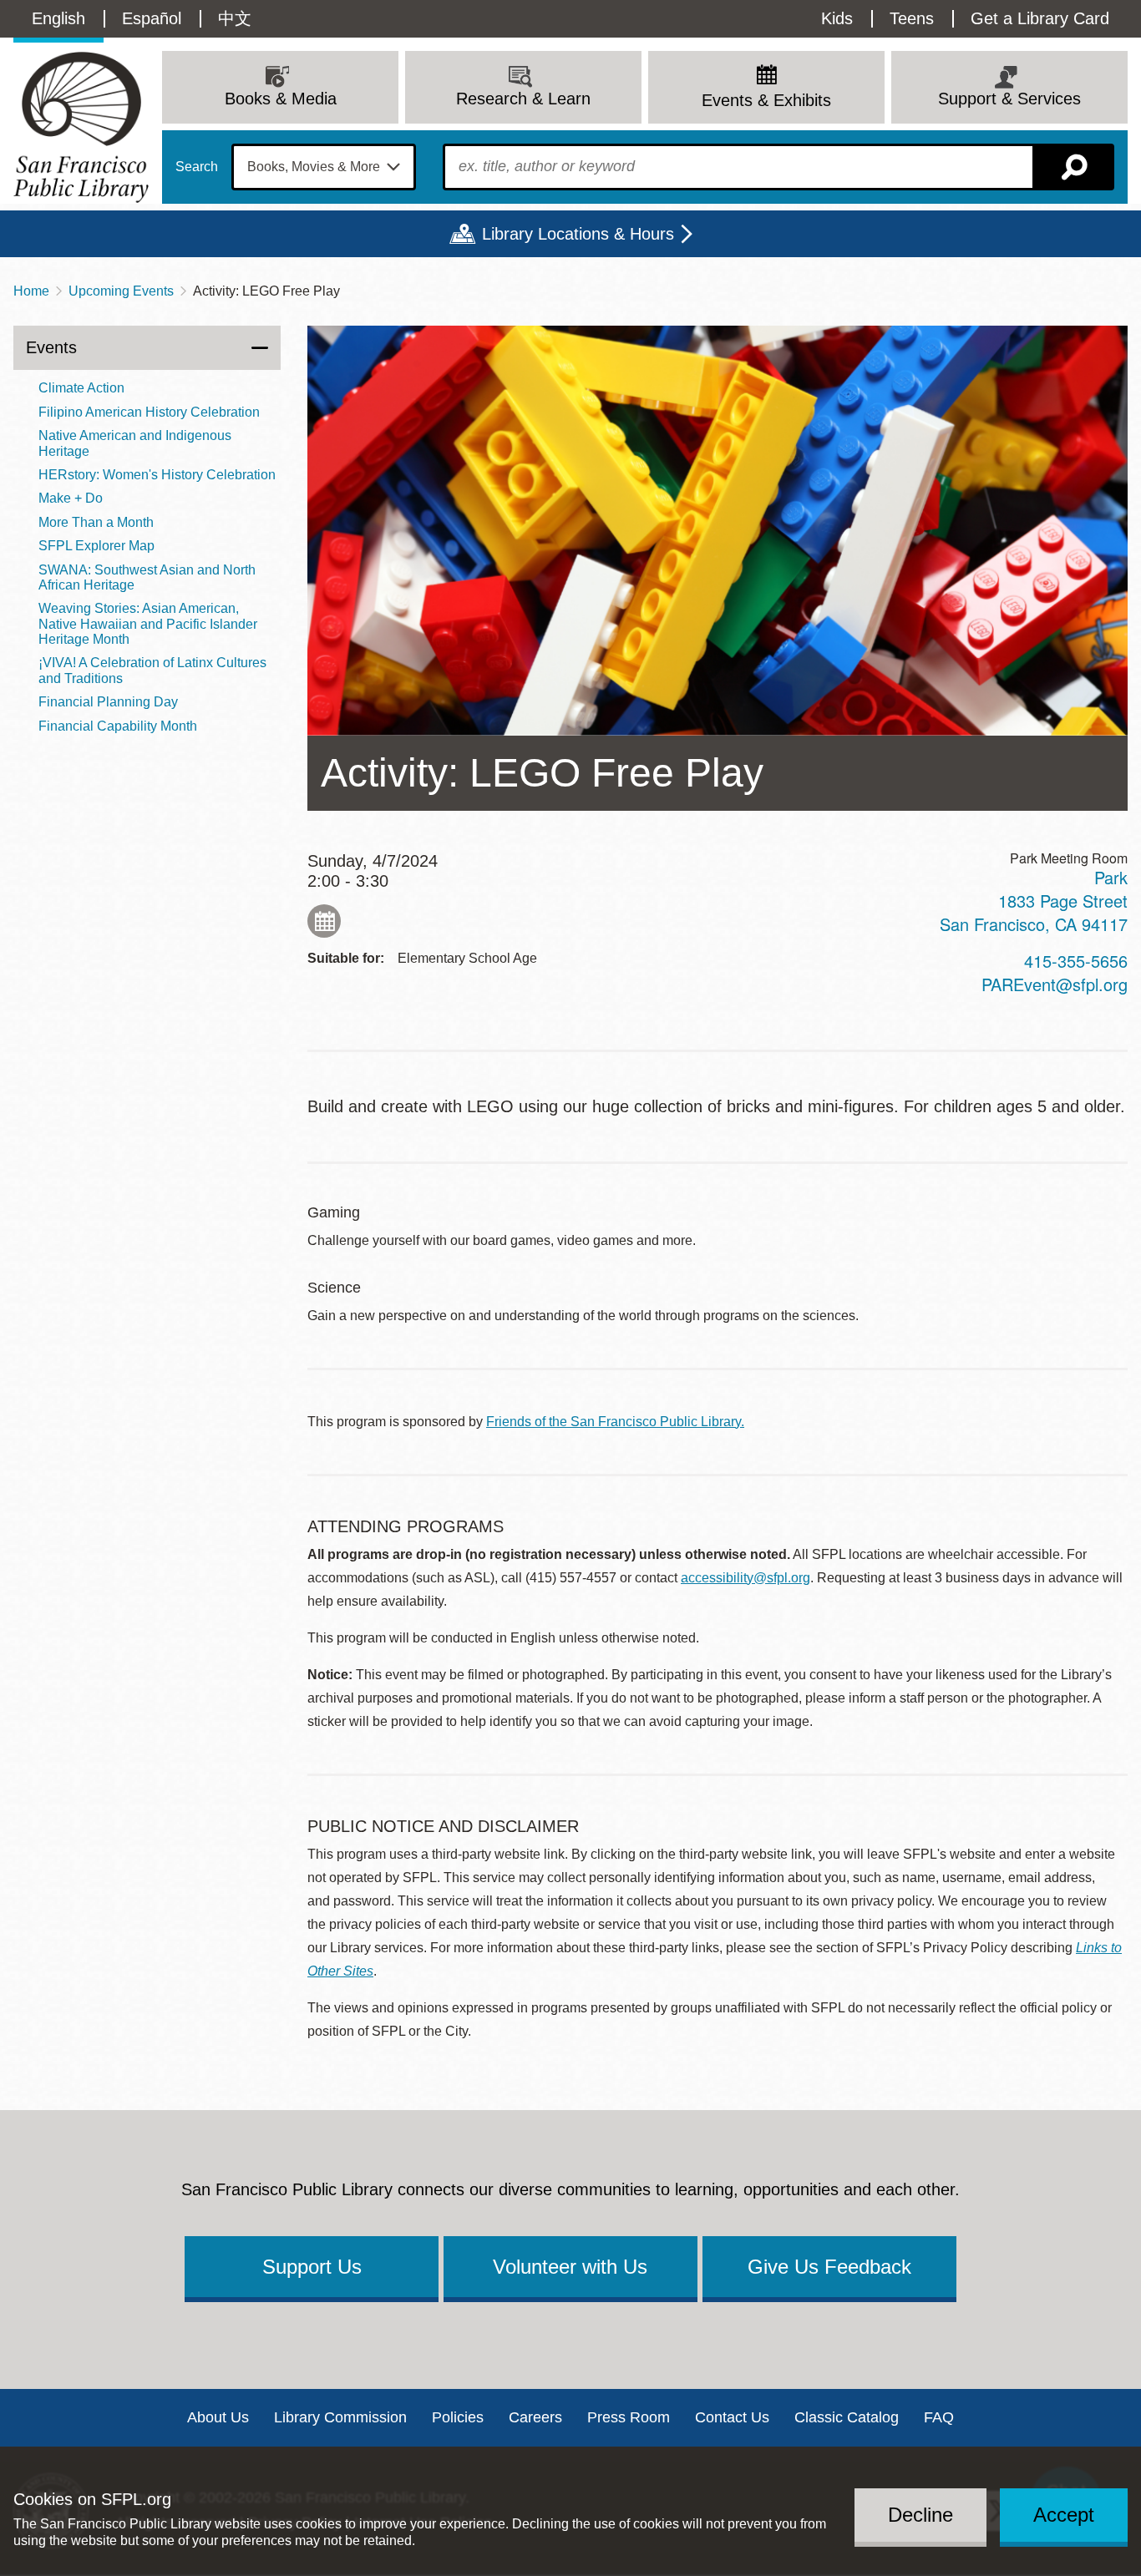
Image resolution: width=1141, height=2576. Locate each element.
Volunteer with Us (570, 2267)
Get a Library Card (1040, 18)
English (58, 18)
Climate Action (81, 388)
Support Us (312, 2267)
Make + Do (71, 498)
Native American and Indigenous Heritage (135, 443)
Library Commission (340, 2417)
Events (51, 347)
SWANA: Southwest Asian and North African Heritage (147, 577)
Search (197, 167)
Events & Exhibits (766, 100)
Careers (535, 2417)
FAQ (939, 2417)
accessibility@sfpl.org (745, 1578)
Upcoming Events (121, 291)
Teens (912, 18)
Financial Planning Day (108, 702)
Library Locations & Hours (578, 234)
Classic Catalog (847, 2417)
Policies (458, 2417)
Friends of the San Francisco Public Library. (615, 1422)
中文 (235, 18)
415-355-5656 (1076, 961)
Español (152, 18)
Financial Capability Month (118, 726)
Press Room (629, 2417)
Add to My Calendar (324, 921)
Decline (920, 2515)
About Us (218, 2417)
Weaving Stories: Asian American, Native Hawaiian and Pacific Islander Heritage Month (148, 624)
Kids (837, 18)
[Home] (81, 127)
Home (31, 291)
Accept (1064, 2515)
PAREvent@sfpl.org (1055, 984)
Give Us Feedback (829, 2267)
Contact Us (732, 2417)
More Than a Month (96, 522)
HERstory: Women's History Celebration (157, 475)
